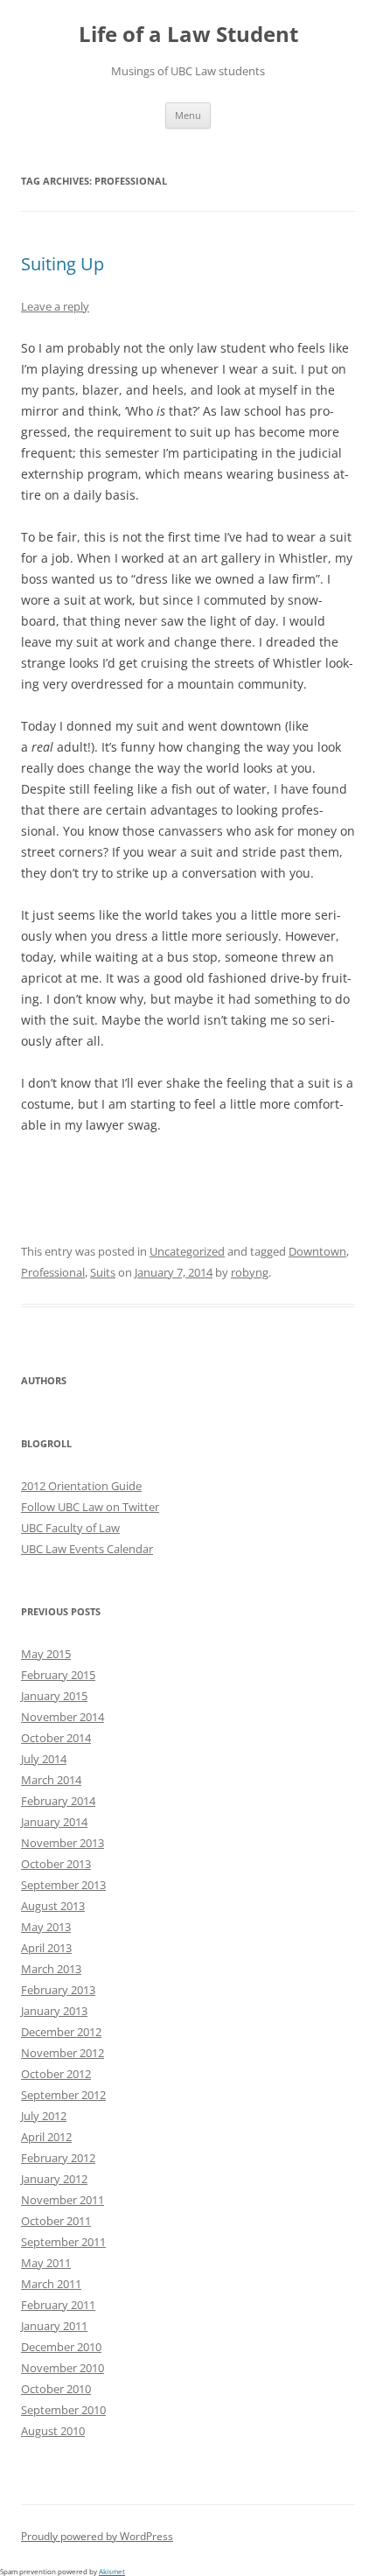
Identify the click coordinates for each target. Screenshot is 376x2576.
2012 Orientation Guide (81, 1486)
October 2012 (56, 2074)
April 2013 (46, 1948)
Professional (53, 1272)
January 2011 (54, 2326)
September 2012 (63, 2095)
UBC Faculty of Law (70, 1528)
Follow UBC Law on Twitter (90, 1507)
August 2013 (53, 1906)
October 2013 (56, 1864)
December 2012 (61, 2032)
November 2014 (63, 1717)
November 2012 (63, 2053)
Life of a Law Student (188, 35)
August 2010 (53, 2431)
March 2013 (51, 1969)
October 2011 (56, 2221)
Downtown (317, 1251)
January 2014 (54, 1822)
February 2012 (58, 2158)
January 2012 (54, 2179)
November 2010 (63, 2368)
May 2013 (46, 1927)
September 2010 (63, 2410)
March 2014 (51, 1780)
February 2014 (58, 1801)
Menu (188, 115)
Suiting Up (63, 264)
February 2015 (58, 1675)
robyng (250, 1272)
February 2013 (58, 1990)
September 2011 (63, 2242)
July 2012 (44, 2116)
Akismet (112, 2571)
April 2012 (46, 2137)
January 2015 (54, 1696)
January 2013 (54, 2011)
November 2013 (63, 1843)
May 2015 (46, 1654)
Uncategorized (187, 1251)
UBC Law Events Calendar (87, 1549)
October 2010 (56, 2389)
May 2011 (46, 2263)
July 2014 (44, 1759)
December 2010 (61, 2347)
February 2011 (58, 2305)
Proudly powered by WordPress (97, 2536)
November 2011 (63, 2200)
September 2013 (63, 1885)
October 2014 (56, 1738)
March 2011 (51, 2284)
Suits (103, 1272)
